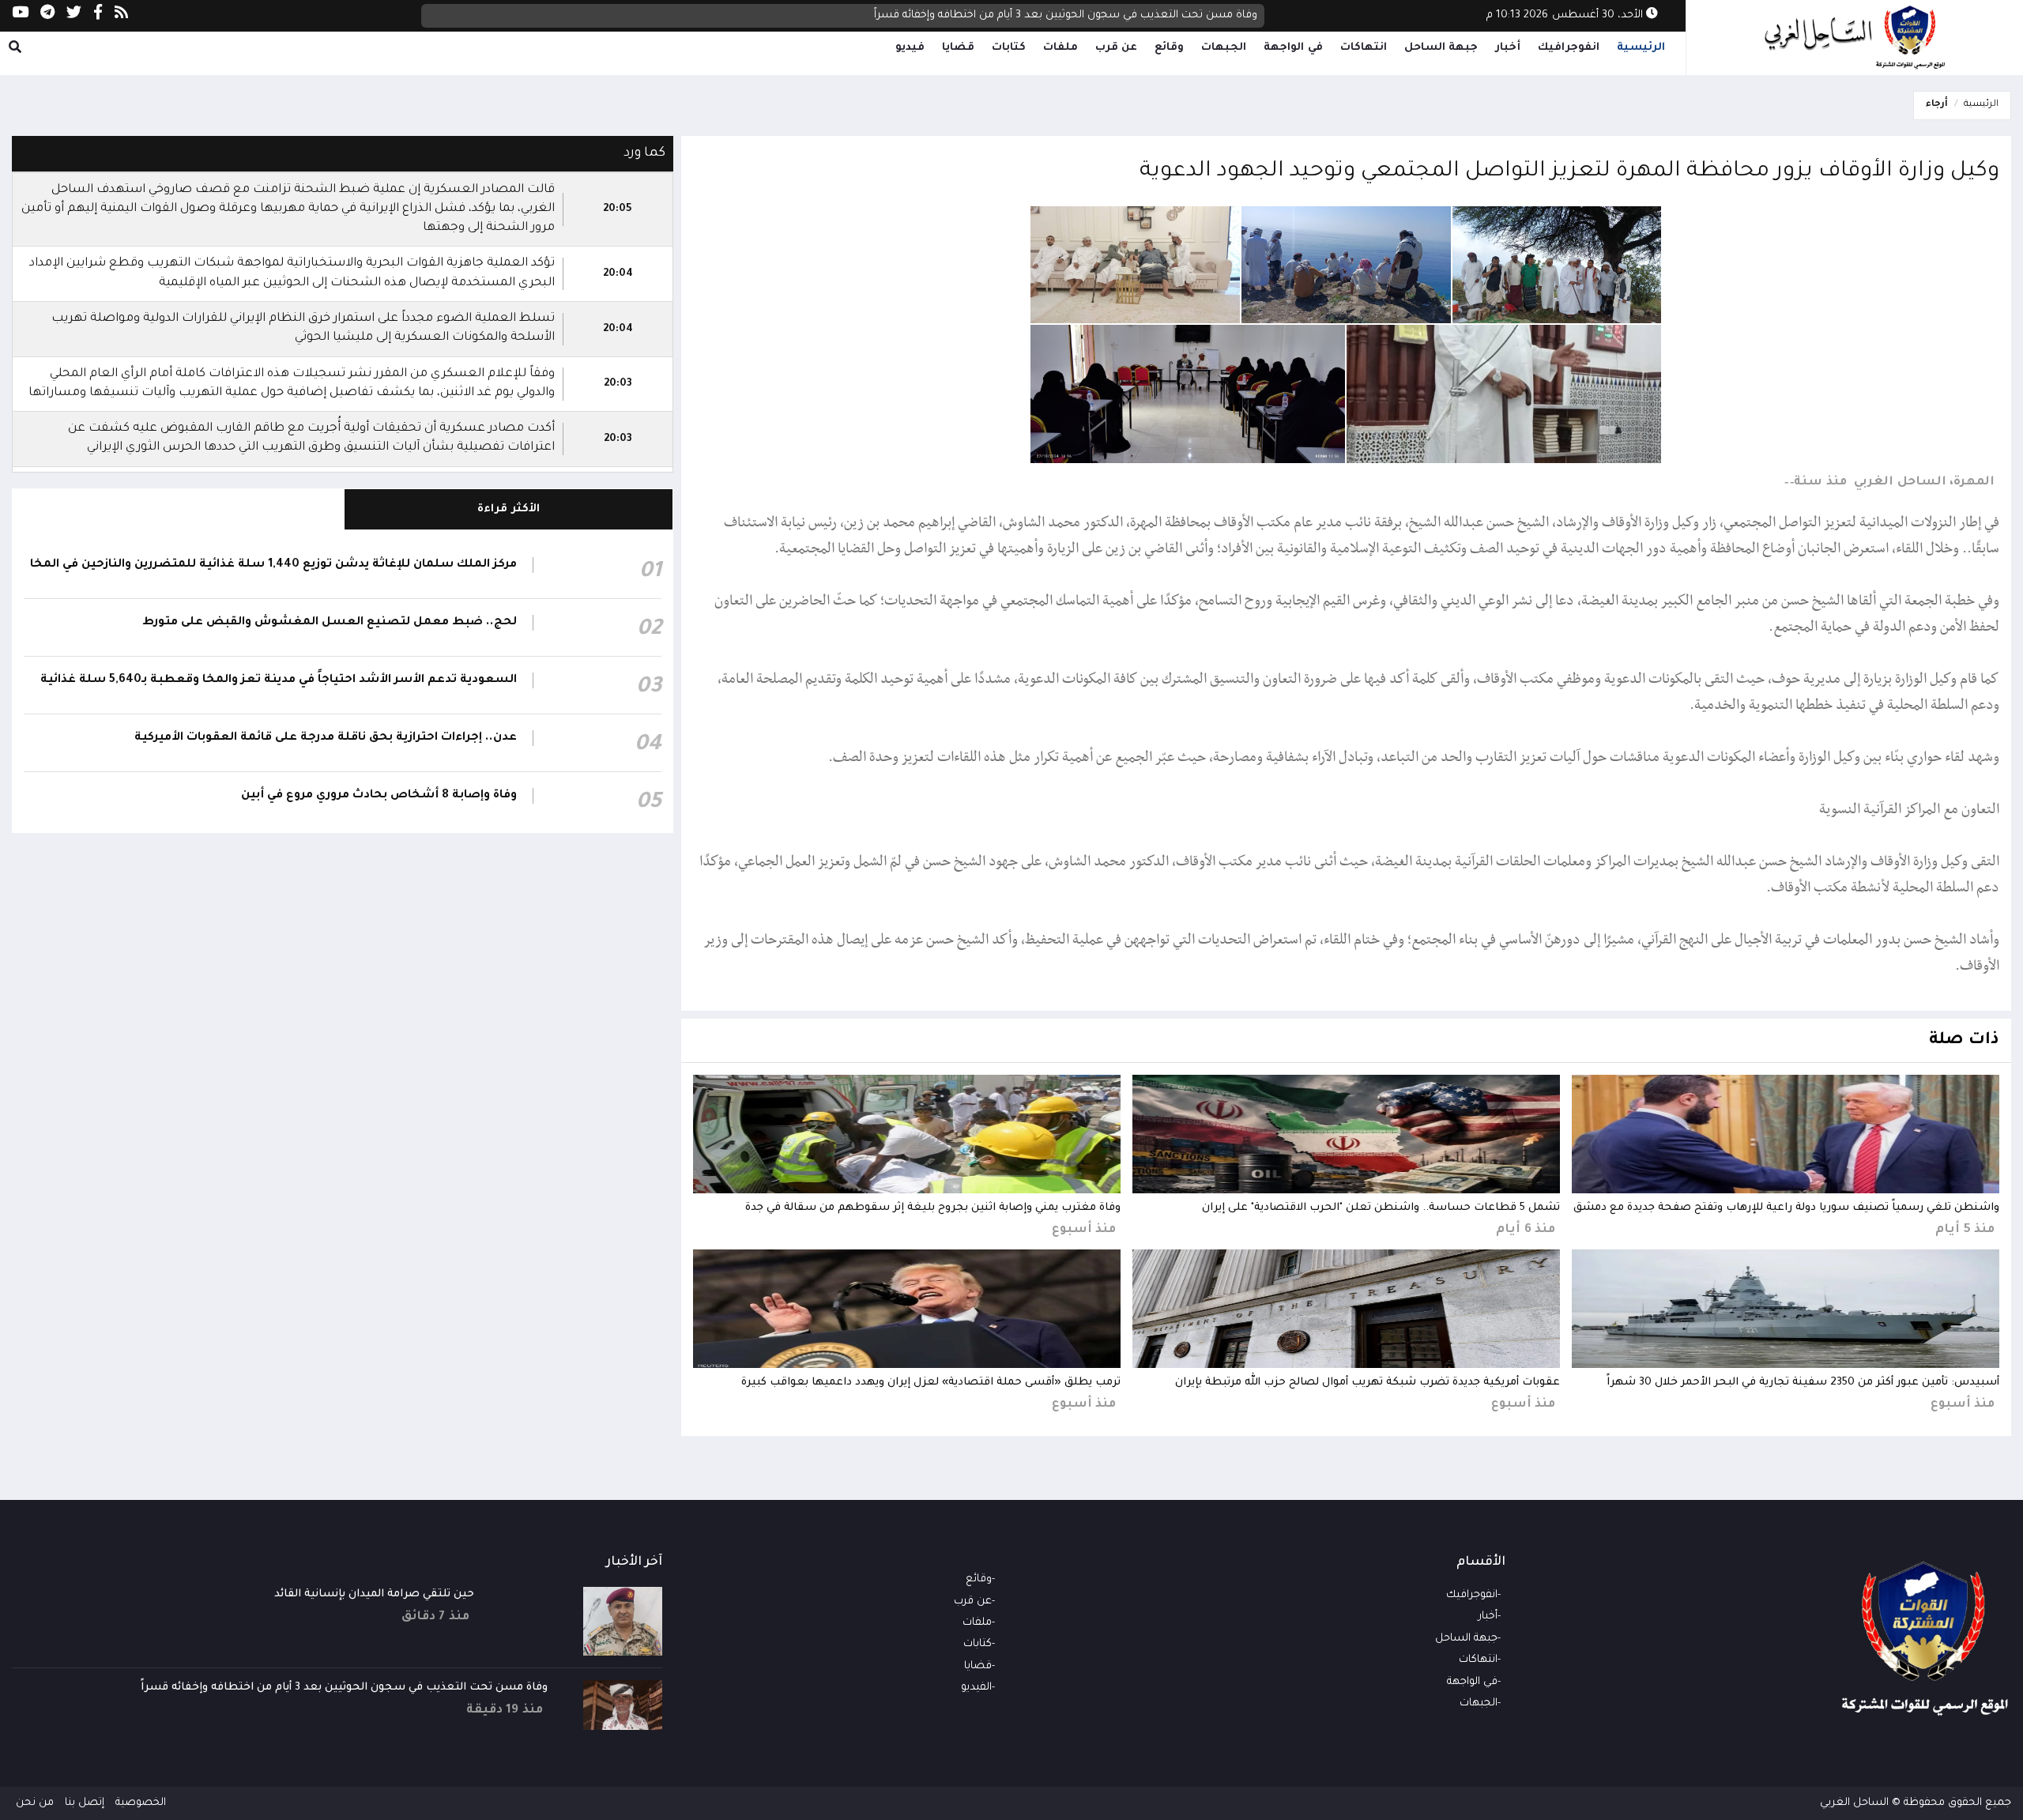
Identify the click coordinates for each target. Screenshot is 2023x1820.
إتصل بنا (85, 1803)
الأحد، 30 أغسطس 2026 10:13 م (1566, 15)
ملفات (1060, 48)
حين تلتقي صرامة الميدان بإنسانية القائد (374, 1594)
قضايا (958, 48)
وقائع (1169, 48)
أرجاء (1937, 105)
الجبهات (1224, 48)
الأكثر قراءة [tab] (509, 509)
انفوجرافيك (1569, 48)
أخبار (1508, 48)
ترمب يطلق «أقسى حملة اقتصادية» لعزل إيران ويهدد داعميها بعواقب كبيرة (931, 1383)
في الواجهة (1293, 48)
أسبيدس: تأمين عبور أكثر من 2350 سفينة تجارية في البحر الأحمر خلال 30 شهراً (1803, 1383)
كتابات (1009, 48)
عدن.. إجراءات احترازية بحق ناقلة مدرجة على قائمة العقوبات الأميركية (326, 738)
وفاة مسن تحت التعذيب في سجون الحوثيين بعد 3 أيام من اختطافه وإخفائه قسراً (1066, 15)
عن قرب (1117, 48)
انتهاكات (1364, 48)
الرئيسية (1641, 48)
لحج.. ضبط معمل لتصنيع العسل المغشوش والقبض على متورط (330, 623)
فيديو (910, 48)
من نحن (35, 1803)
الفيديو (976, 1688)
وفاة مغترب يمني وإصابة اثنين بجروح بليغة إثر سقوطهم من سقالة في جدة (933, 1208)
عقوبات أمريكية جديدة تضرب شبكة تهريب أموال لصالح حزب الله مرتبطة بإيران (1368, 1383)
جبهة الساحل (1441, 48)
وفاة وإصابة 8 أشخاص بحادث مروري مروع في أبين (379, 796)
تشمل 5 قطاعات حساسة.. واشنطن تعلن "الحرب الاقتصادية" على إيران (1381, 1208)
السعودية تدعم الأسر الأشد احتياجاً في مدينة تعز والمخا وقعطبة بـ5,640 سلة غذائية (279, 680)
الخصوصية (141, 1803)
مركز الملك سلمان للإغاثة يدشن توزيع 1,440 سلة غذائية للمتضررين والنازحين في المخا (273, 565)
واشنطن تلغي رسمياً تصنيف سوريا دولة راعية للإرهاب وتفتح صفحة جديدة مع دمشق (1786, 1208)
